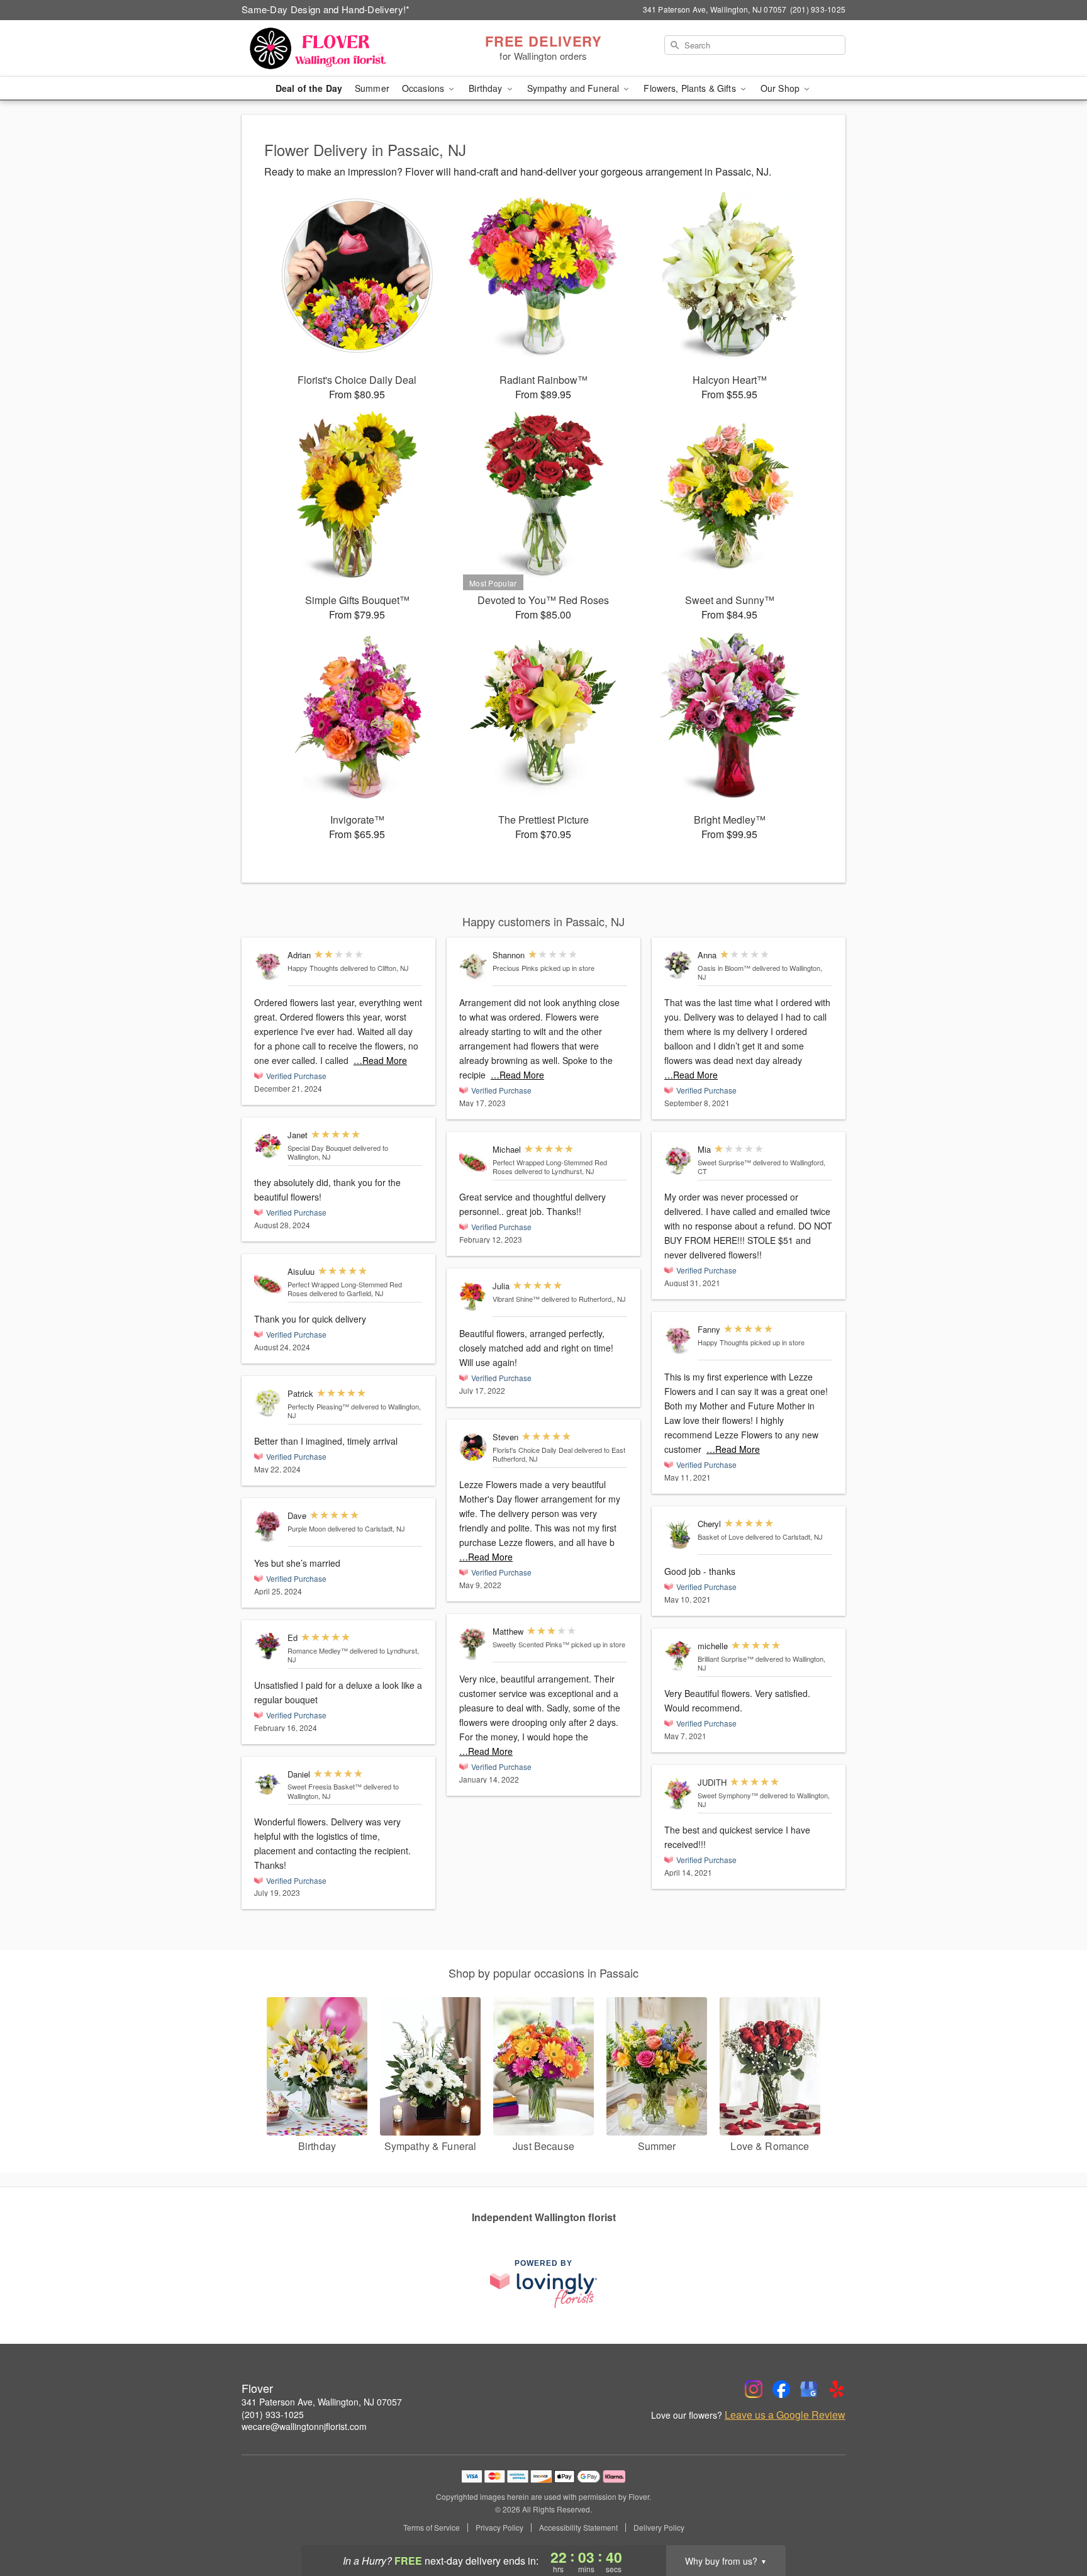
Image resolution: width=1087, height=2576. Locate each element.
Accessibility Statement (578, 2528)
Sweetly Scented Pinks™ (531, 1644)
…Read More (380, 1060)
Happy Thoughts (313, 968)
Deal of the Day (309, 88)
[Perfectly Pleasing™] (268, 1403)
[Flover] (332, 48)
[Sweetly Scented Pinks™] (473, 1644)
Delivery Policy (659, 2528)
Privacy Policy (499, 2528)
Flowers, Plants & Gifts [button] (691, 88)
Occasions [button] (424, 88)
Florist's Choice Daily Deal (532, 1450)
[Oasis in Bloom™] (678, 965)
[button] (1054, 2523)
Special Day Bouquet (319, 1148)
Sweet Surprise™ (724, 1162)
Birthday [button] (487, 88)
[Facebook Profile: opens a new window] (781, 2389)
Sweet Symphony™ (728, 1795)
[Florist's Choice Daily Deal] (473, 1448)
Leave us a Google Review (785, 2415)
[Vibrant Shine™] (473, 1296)
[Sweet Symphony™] (678, 1794)
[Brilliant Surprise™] (678, 1656)
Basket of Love (721, 1537)
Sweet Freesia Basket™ (325, 1786)
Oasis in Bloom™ (724, 968)
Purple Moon (307, 1528)
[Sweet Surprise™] (678, 1160)
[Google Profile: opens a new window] (809, 2389)
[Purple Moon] (268, 1526)
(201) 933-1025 (273, 2414)
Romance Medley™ (318, 1650)
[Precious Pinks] (473, 966)
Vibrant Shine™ (516, 1299)
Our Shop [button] (781, 88)
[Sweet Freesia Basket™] (268, 1785)
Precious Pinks (516, 968)
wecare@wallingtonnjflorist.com (304, 2426)
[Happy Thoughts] (268, 966)
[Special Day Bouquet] (268, 1145)
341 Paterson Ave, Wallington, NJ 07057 (322, 2402)
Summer (372, 88)
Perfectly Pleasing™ (318, 1406)
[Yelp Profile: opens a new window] (837, 2389)
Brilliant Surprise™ (726, 1659)
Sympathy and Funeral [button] (575, 88)
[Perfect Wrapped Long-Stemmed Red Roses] (268, 1282)
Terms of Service (432, 2528)
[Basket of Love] (678, 1534)
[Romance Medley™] (268, 1647)
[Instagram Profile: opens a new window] (754, 2389)
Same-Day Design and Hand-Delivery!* (326, 9)
